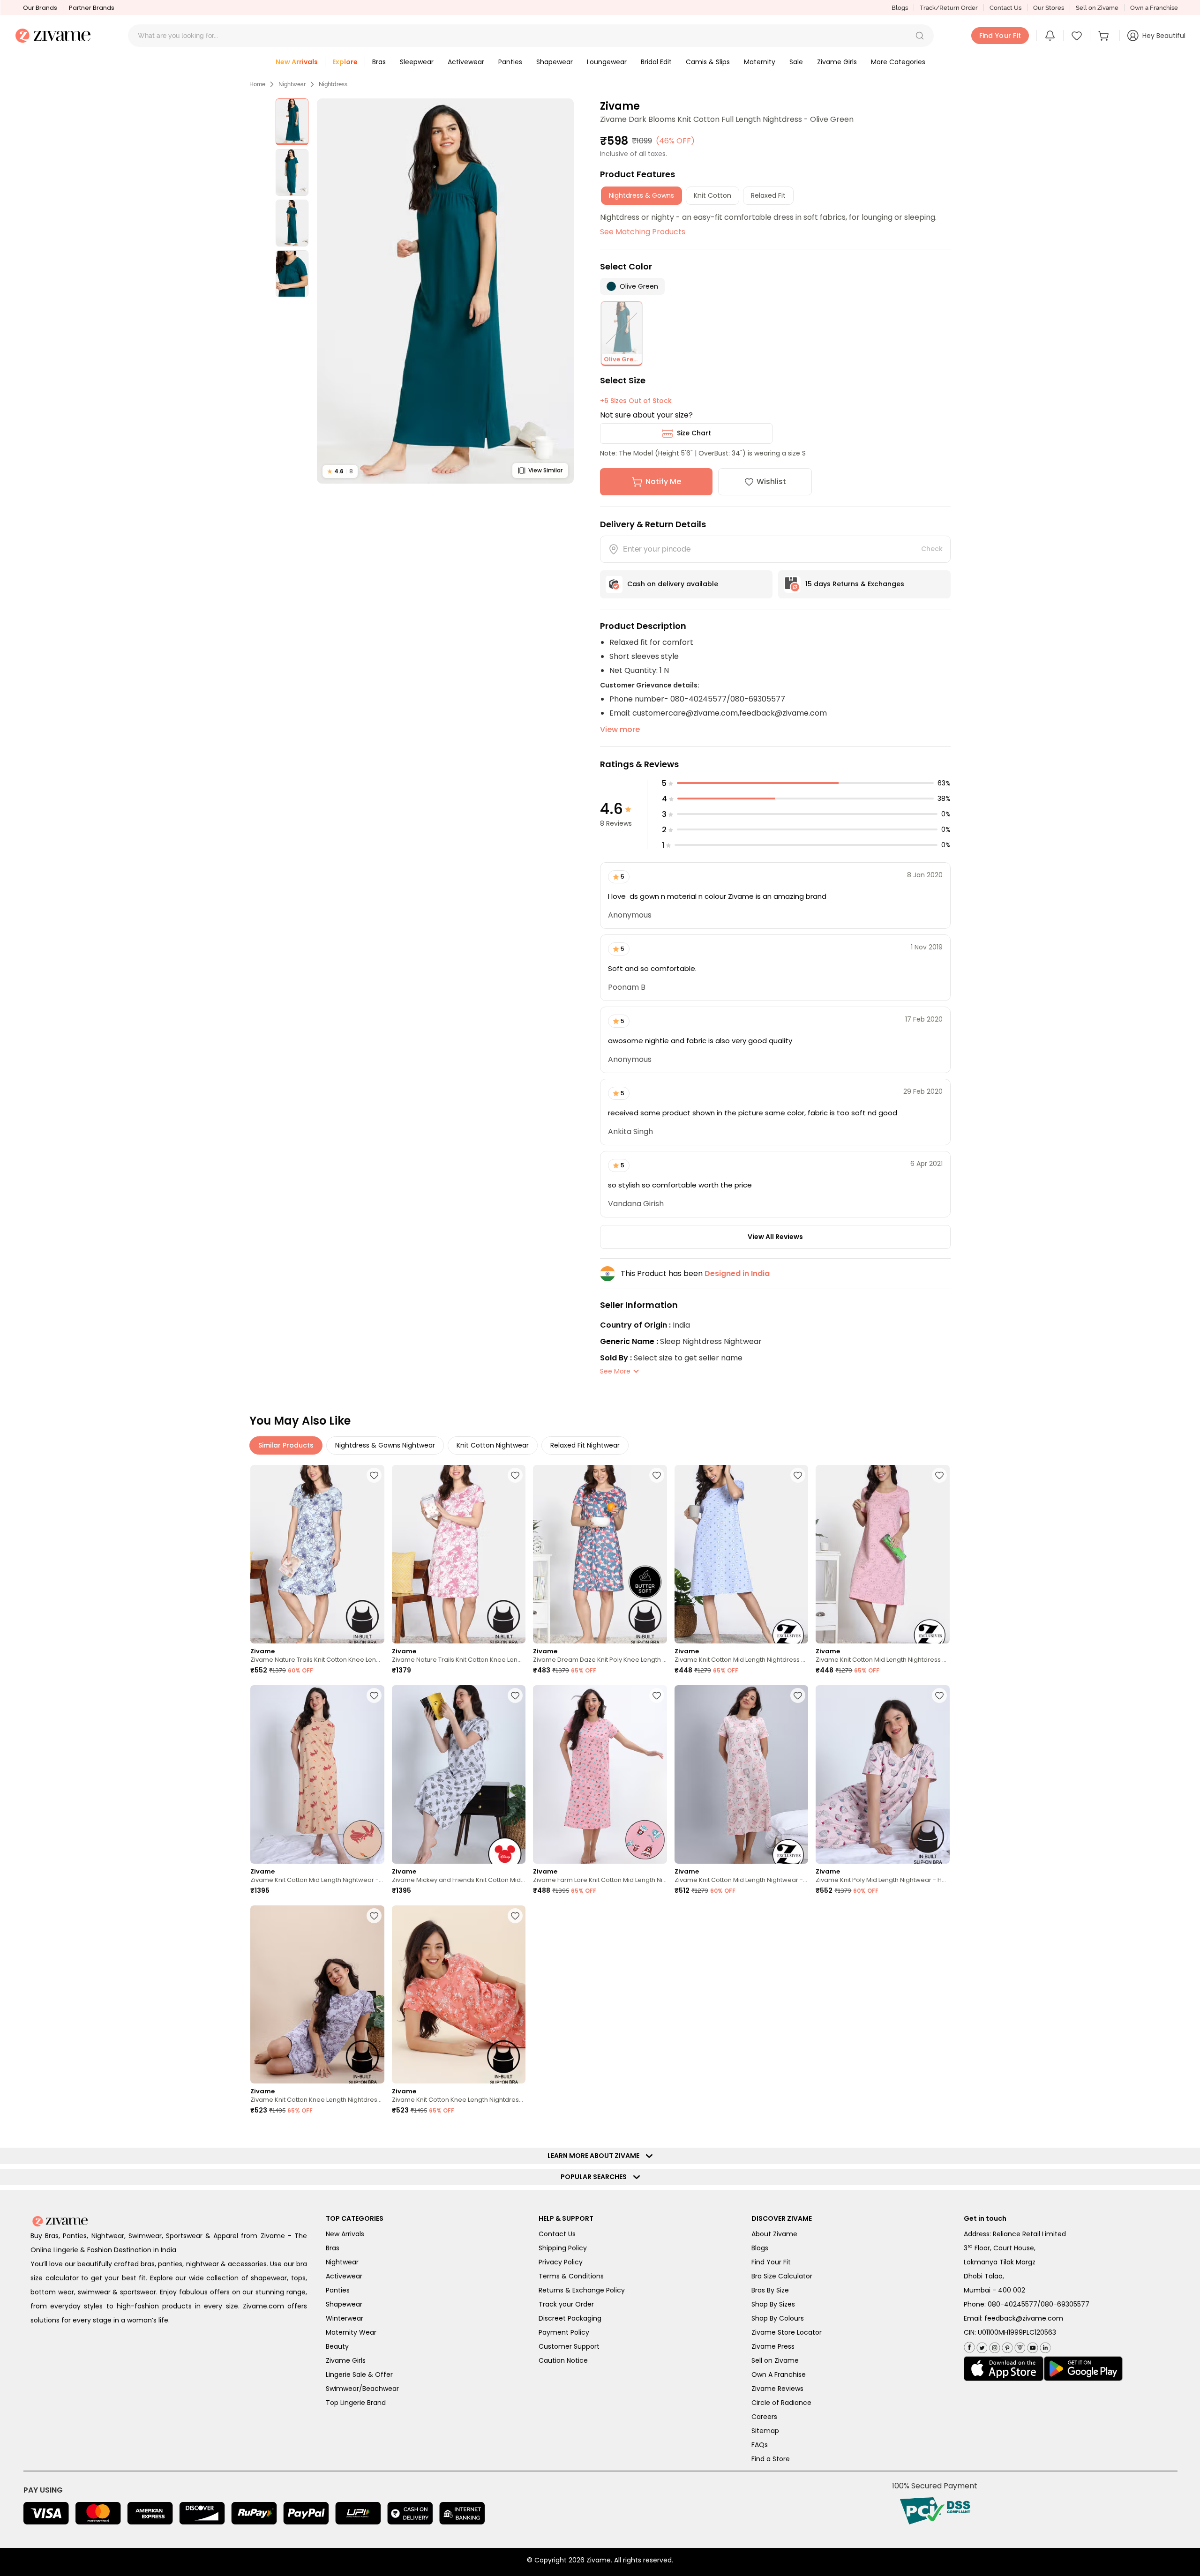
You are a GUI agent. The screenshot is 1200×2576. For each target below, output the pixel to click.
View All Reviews (775, 1237)
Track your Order (566, 2304)
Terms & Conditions (571, 2276)
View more (620, 729)
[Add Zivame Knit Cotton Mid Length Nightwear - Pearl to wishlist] (798, 1695)
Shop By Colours (778, 2318)
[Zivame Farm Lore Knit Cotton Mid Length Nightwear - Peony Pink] (600, 1774)
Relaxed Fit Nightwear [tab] (585, 1445)
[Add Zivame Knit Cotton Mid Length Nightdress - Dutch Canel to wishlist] (798, 1475)
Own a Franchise (1154, 8)
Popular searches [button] (596, 2177)
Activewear (344, 2276)
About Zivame (774, 2234)
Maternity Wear (351, 2332)
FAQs (760, 2445)
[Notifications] (1050, 36)
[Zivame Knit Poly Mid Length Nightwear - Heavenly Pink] (883, 1774)
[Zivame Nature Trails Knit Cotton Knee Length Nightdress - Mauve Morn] (459, 1554)
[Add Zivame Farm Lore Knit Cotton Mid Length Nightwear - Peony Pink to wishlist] (657, 1695)
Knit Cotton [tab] (712, 195)
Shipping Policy (563, 2248)
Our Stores (1049, 8)
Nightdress (333, 84)
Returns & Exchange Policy (582, 2290)
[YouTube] (1031, 2346)
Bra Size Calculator (782, 2276)
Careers (764, 2417)
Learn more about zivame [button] (596, 2156)
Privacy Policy (561, 2262)
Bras (333, 2248)
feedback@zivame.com (1024, 2318)
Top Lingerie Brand (356, 2403)
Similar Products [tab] (286, 1445)
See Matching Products (643, 232)
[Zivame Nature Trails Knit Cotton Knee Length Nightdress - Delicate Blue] (317, 1554)
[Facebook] (969, 2346)
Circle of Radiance (781, 2403)
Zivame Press (773, 2346)
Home (257, 84)
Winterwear (345, 2318)
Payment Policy (564, 2332)
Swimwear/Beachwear (362, 2389)
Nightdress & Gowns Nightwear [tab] (385, 1445)
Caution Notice (563, 2360)
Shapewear (344, 2304)
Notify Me (663, 482)
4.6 (340, 471)
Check (932, 549)
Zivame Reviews (777, 2389)
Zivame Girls (346, 2360)
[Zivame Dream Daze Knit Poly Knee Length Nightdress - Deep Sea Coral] (600, 1554)
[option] (292, 122)
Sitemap (765, 2431)
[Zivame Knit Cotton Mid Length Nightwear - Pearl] (742, 1774)
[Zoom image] (445, 291)
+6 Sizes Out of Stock (636, 401)
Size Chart (694, 433)
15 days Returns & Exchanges (855, 584)
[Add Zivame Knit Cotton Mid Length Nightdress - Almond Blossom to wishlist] (939, 1475)
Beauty (337, 2346)
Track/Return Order (949, 8)
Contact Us (1005, 8)
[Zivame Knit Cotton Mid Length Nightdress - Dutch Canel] (742, 1554)
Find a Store (771, 2459)
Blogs (900, 8)
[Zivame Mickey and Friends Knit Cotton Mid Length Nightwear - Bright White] (459, 1774)
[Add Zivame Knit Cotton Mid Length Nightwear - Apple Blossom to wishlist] (374, 1695)
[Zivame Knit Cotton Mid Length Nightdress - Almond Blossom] (883, 1554)
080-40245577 (1012, 2304)
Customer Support (569, 2346)
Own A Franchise (779, 2374)
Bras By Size (770, 2290)
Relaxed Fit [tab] (768, 195)
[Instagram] (994, 2346)
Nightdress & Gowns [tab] (641, 195)
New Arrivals (345, 2234)
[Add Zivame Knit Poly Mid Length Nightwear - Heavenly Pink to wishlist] (939, 1695)
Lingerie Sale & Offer (359, 2374)
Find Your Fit (771, 2262)
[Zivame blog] (1019, 2346)
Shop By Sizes (773, 2304)
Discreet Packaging (570, 2318)
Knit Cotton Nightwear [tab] (493, 1445)
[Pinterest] (1006, 2346)
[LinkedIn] (1044, 2346)
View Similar (545, 470)
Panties (338, 2290)
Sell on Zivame (1097, 8)
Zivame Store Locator (787, 2332)
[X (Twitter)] (981, 2346)
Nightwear (292, 84)
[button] (920, 36)
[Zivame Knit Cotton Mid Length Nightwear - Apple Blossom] (317, 1774)
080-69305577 (1065, 2304)
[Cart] (1105, 36)
